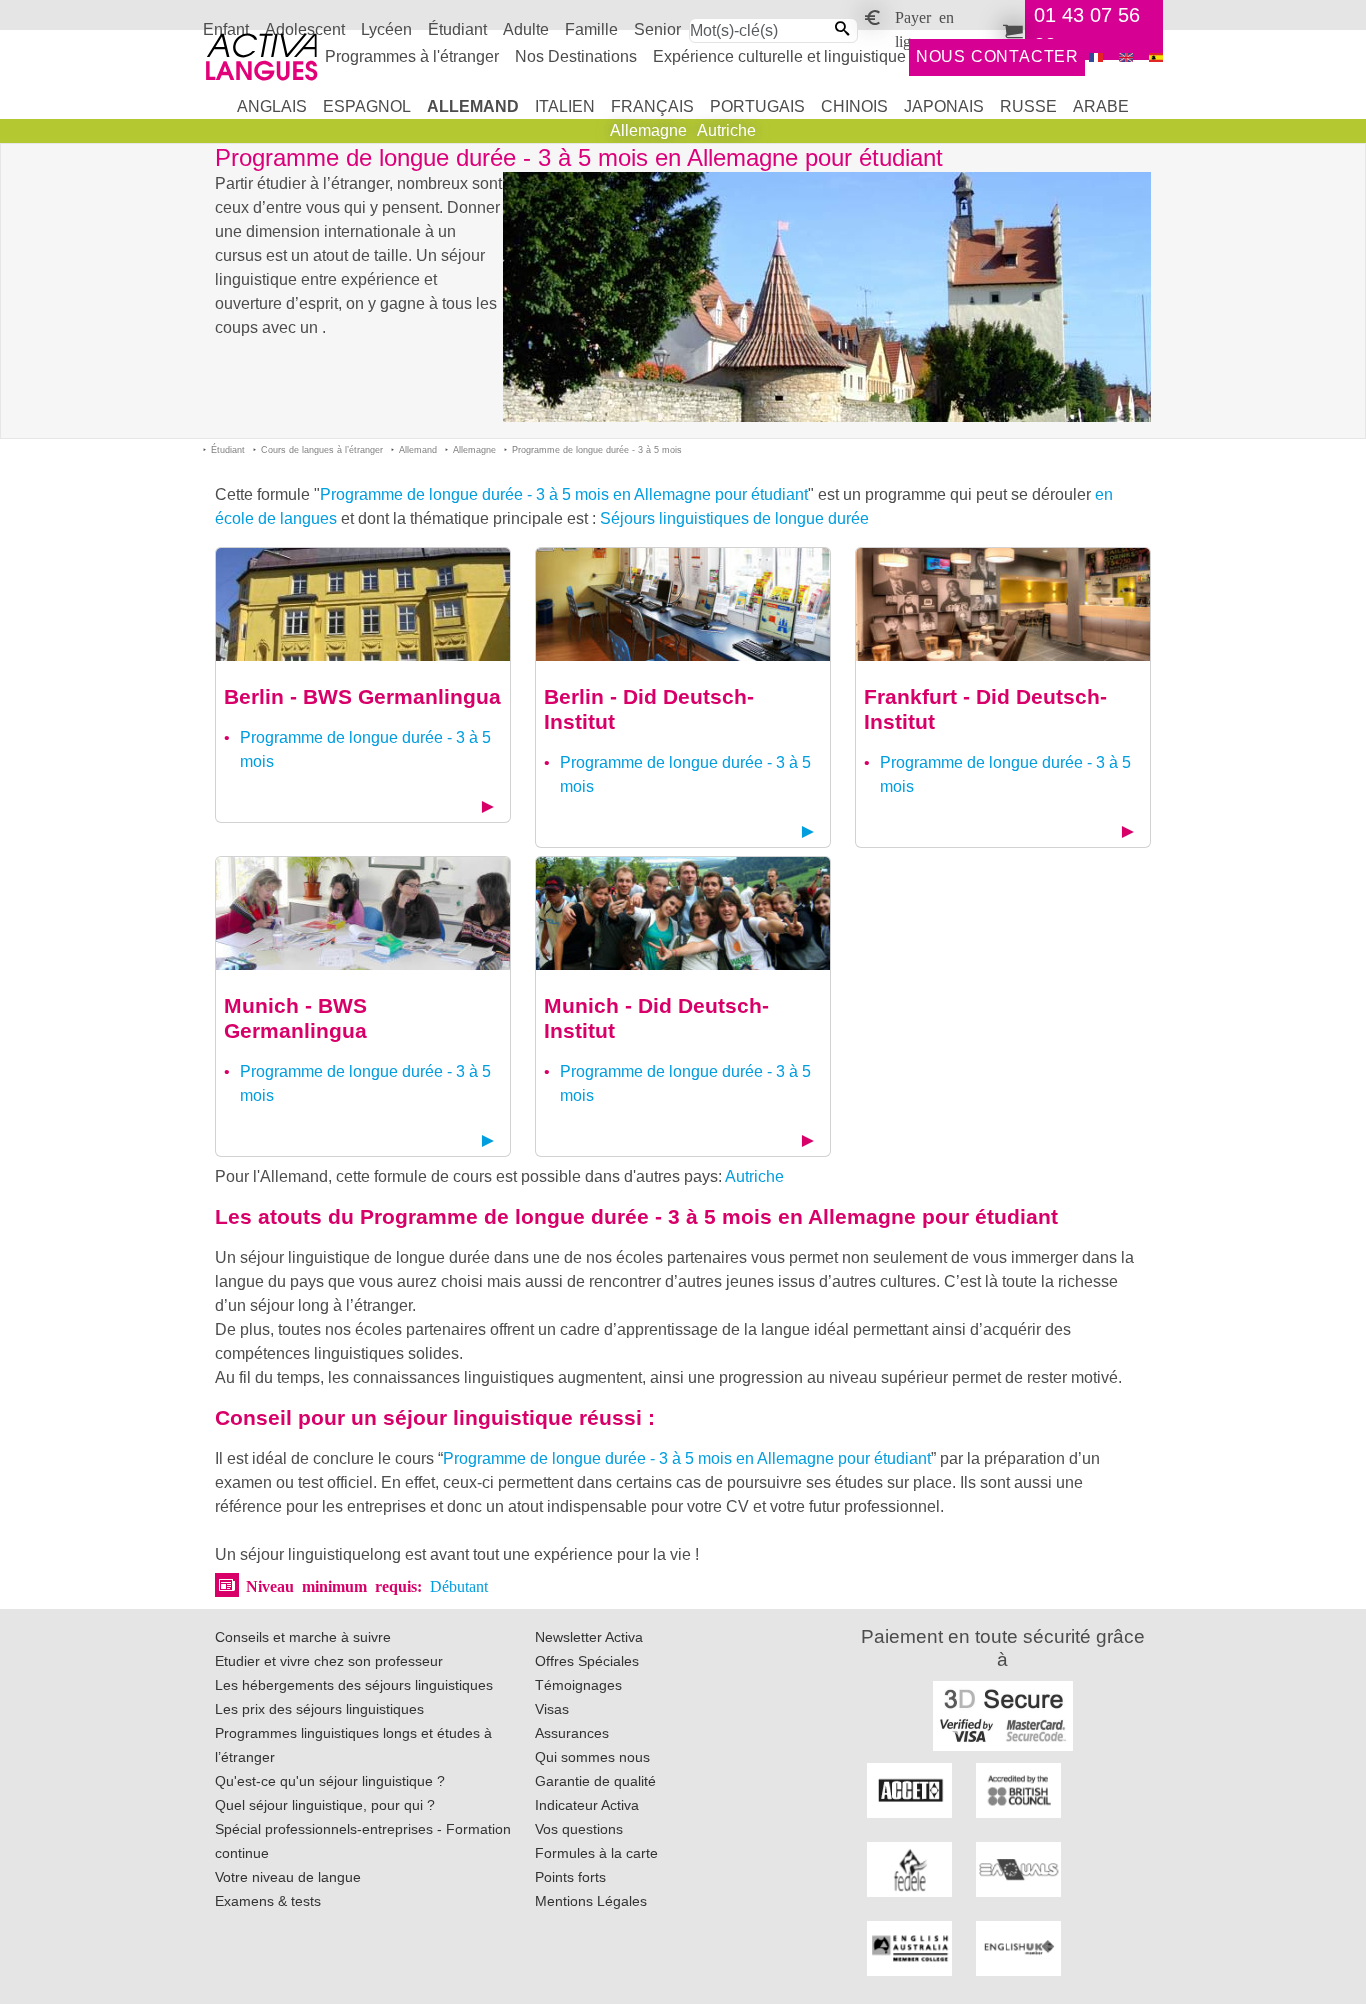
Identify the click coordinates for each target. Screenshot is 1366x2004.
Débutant (459, 1585)
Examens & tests (268, 1901)
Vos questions (579, 1829)
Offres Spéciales (587, 1661)
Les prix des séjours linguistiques (319, 1709)
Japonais (944, 106)
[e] (1126, 57)
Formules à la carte (596, 1853)
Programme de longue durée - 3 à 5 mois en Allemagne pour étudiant (564, 494)
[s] (1156, 57)
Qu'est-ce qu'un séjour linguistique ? (330, 1781)
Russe (1028, 106)
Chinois (854, 106)
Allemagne (648, 130)
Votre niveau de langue (288, 1877)
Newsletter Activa (589, 1637)
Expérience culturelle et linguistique (779, 56)
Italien (565, 106)
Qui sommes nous (592, 1757)
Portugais (757, 106)
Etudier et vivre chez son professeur (329, 1661)
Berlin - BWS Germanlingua (362, 696)
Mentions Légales (591, 1901)
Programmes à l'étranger (412, 56)
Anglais (272, 106)
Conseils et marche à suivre (303, 1637)
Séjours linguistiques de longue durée (734, 518)
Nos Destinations (576, 56)
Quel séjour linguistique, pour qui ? (325, 1805)
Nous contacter (997, 56)
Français (652, 106)
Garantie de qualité (595, 1781)
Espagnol (367, 106)
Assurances (572, 1733)
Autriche (726, 130)
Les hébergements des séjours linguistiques (354, 1685)
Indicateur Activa (587, 1805)
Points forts (570, 1877)
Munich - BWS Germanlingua (295, 1018)
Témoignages (578, 1685)
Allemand (473, 106)
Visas (552, 1709)
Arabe (1101, 106)
